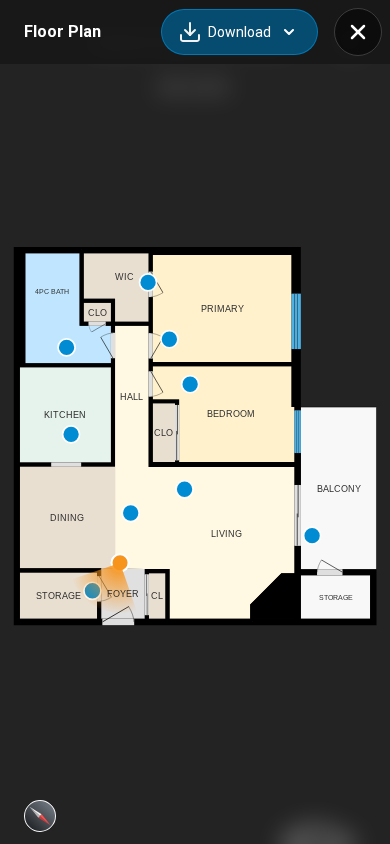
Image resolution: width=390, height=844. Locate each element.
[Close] (358, 32)
